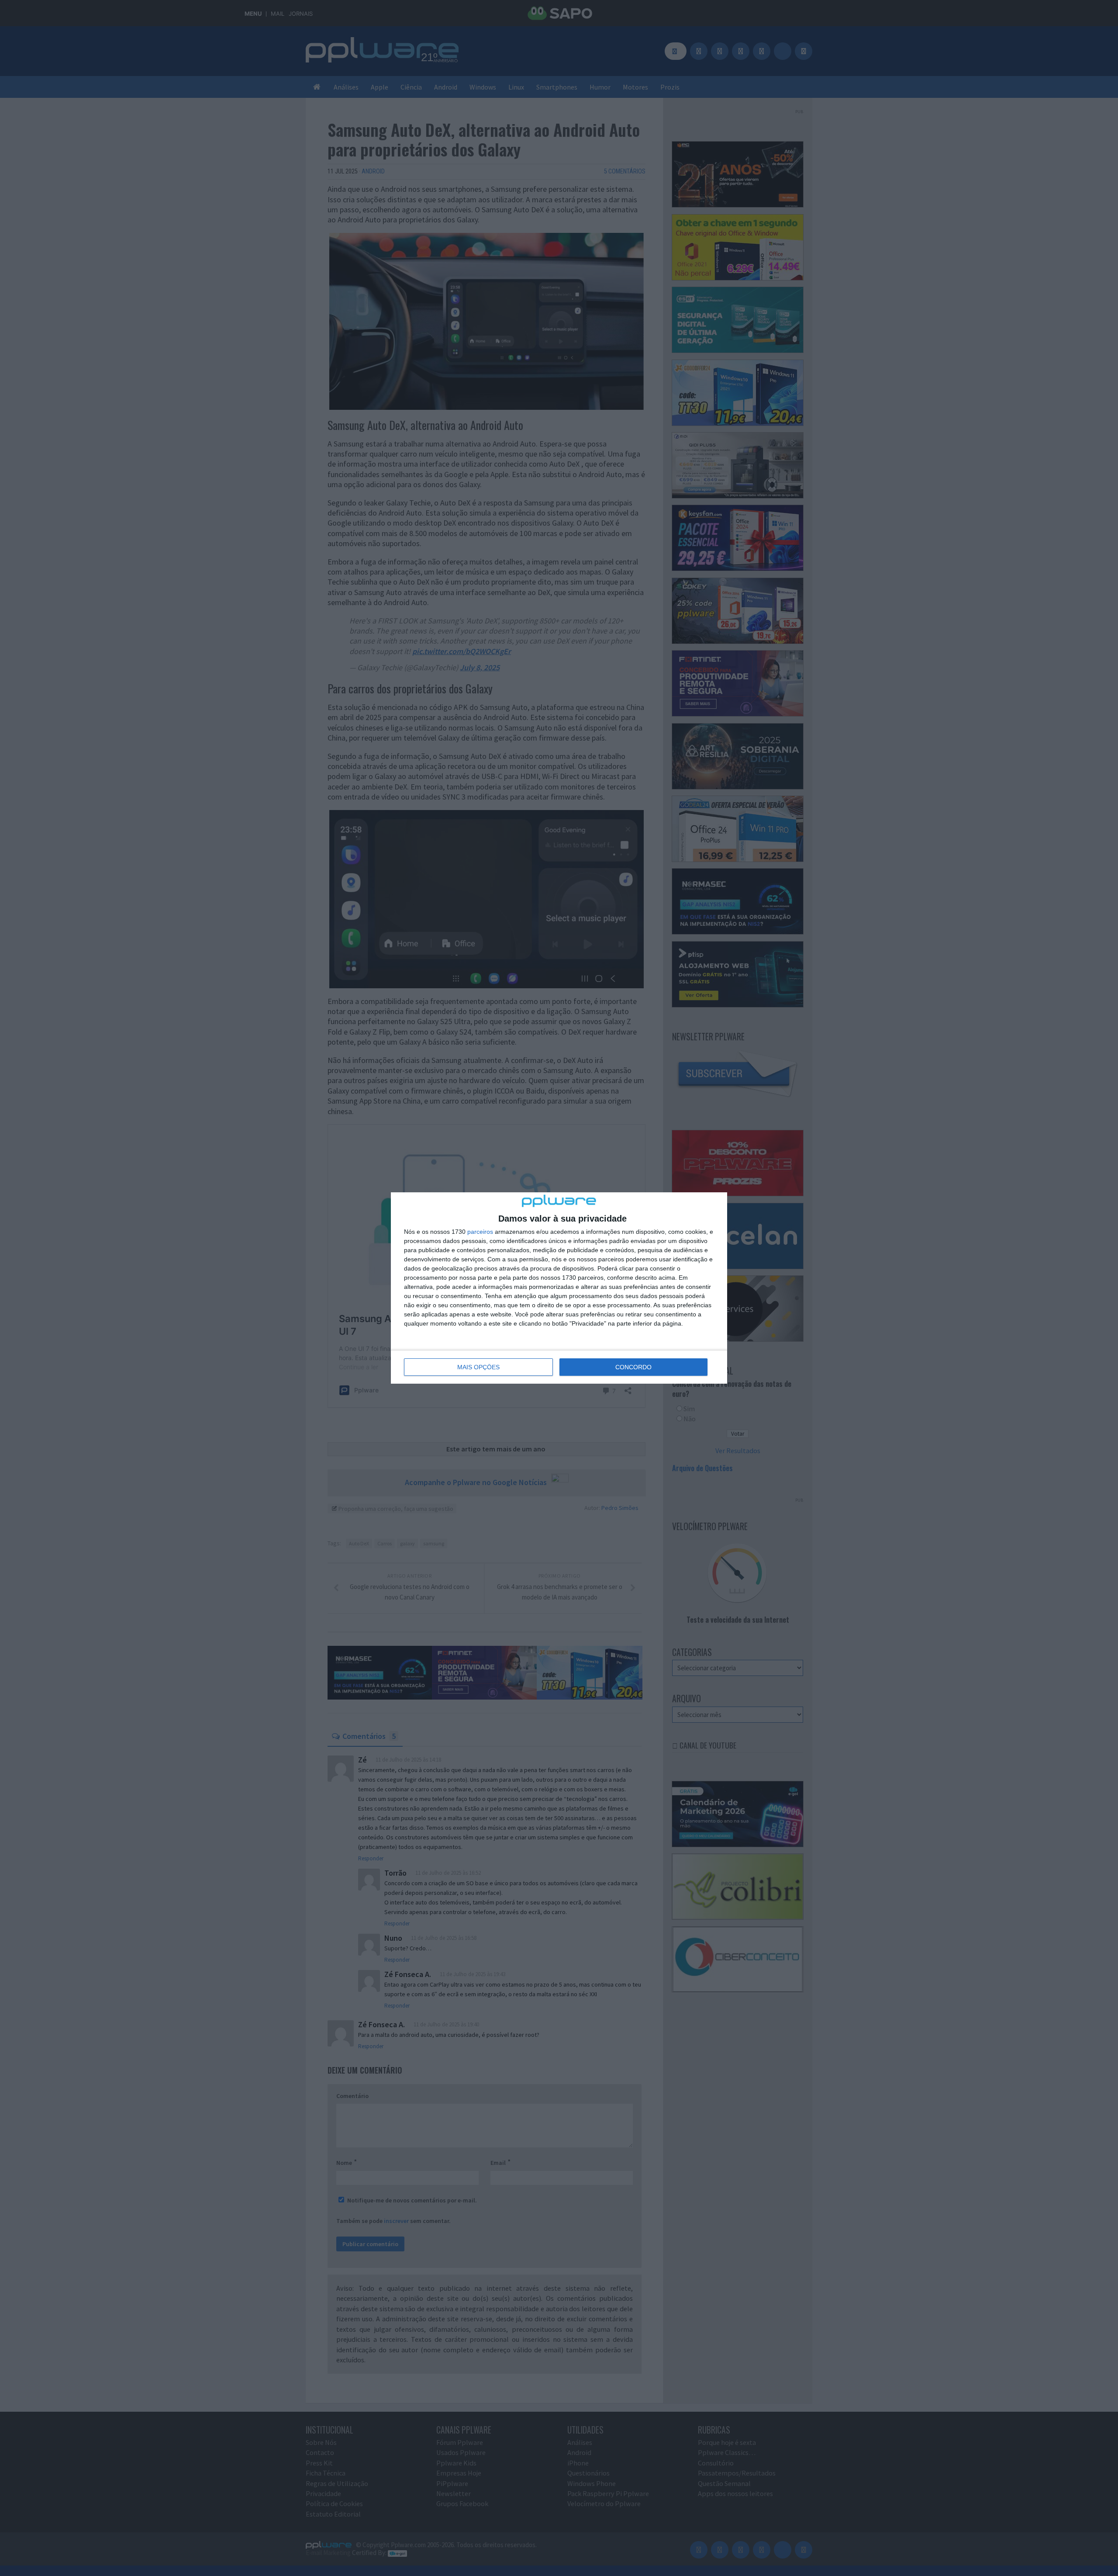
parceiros (480, 1232)
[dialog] (559, 1288)
